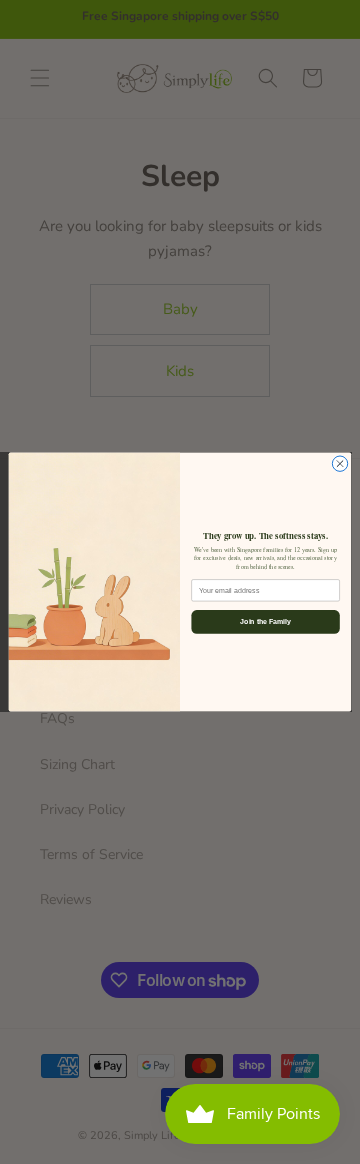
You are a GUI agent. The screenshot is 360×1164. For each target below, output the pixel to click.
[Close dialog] (339, 463)
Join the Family (265, 621)
